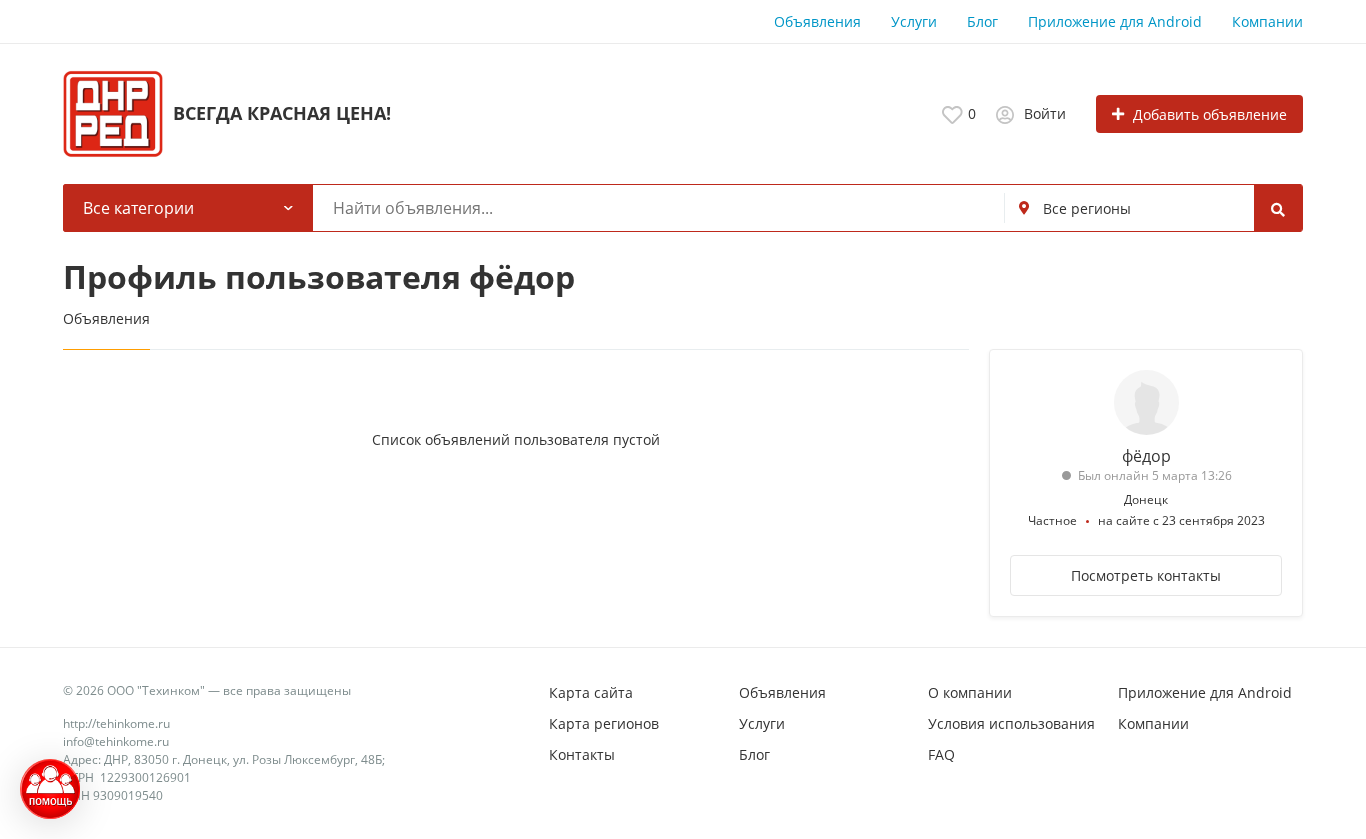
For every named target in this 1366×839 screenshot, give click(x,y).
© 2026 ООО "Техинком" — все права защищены (207, 690)
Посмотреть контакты (1146, 575)
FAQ (941, 754)
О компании (970, 692)
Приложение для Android (1115, 21)
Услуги (914, 21)
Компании (1267, 21)
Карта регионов (604, 723)
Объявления (817, 21)
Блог (982, 21)
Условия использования (1011, 723)
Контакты (582, 754)
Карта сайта (591, 692)
